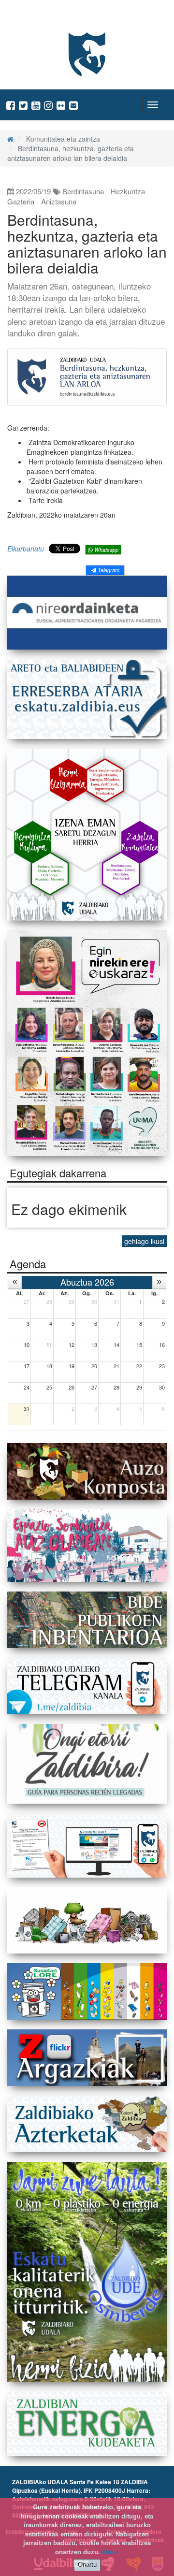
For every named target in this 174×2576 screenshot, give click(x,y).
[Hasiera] (10, 139)
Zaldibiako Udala (44, 17)
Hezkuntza (128, 191)
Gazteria (21, 201)
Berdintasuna (83, 191)
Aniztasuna (59, 201)
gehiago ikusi (144, 1241)
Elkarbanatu (26, 549)
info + (111, 2552)
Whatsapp (106, 550)
